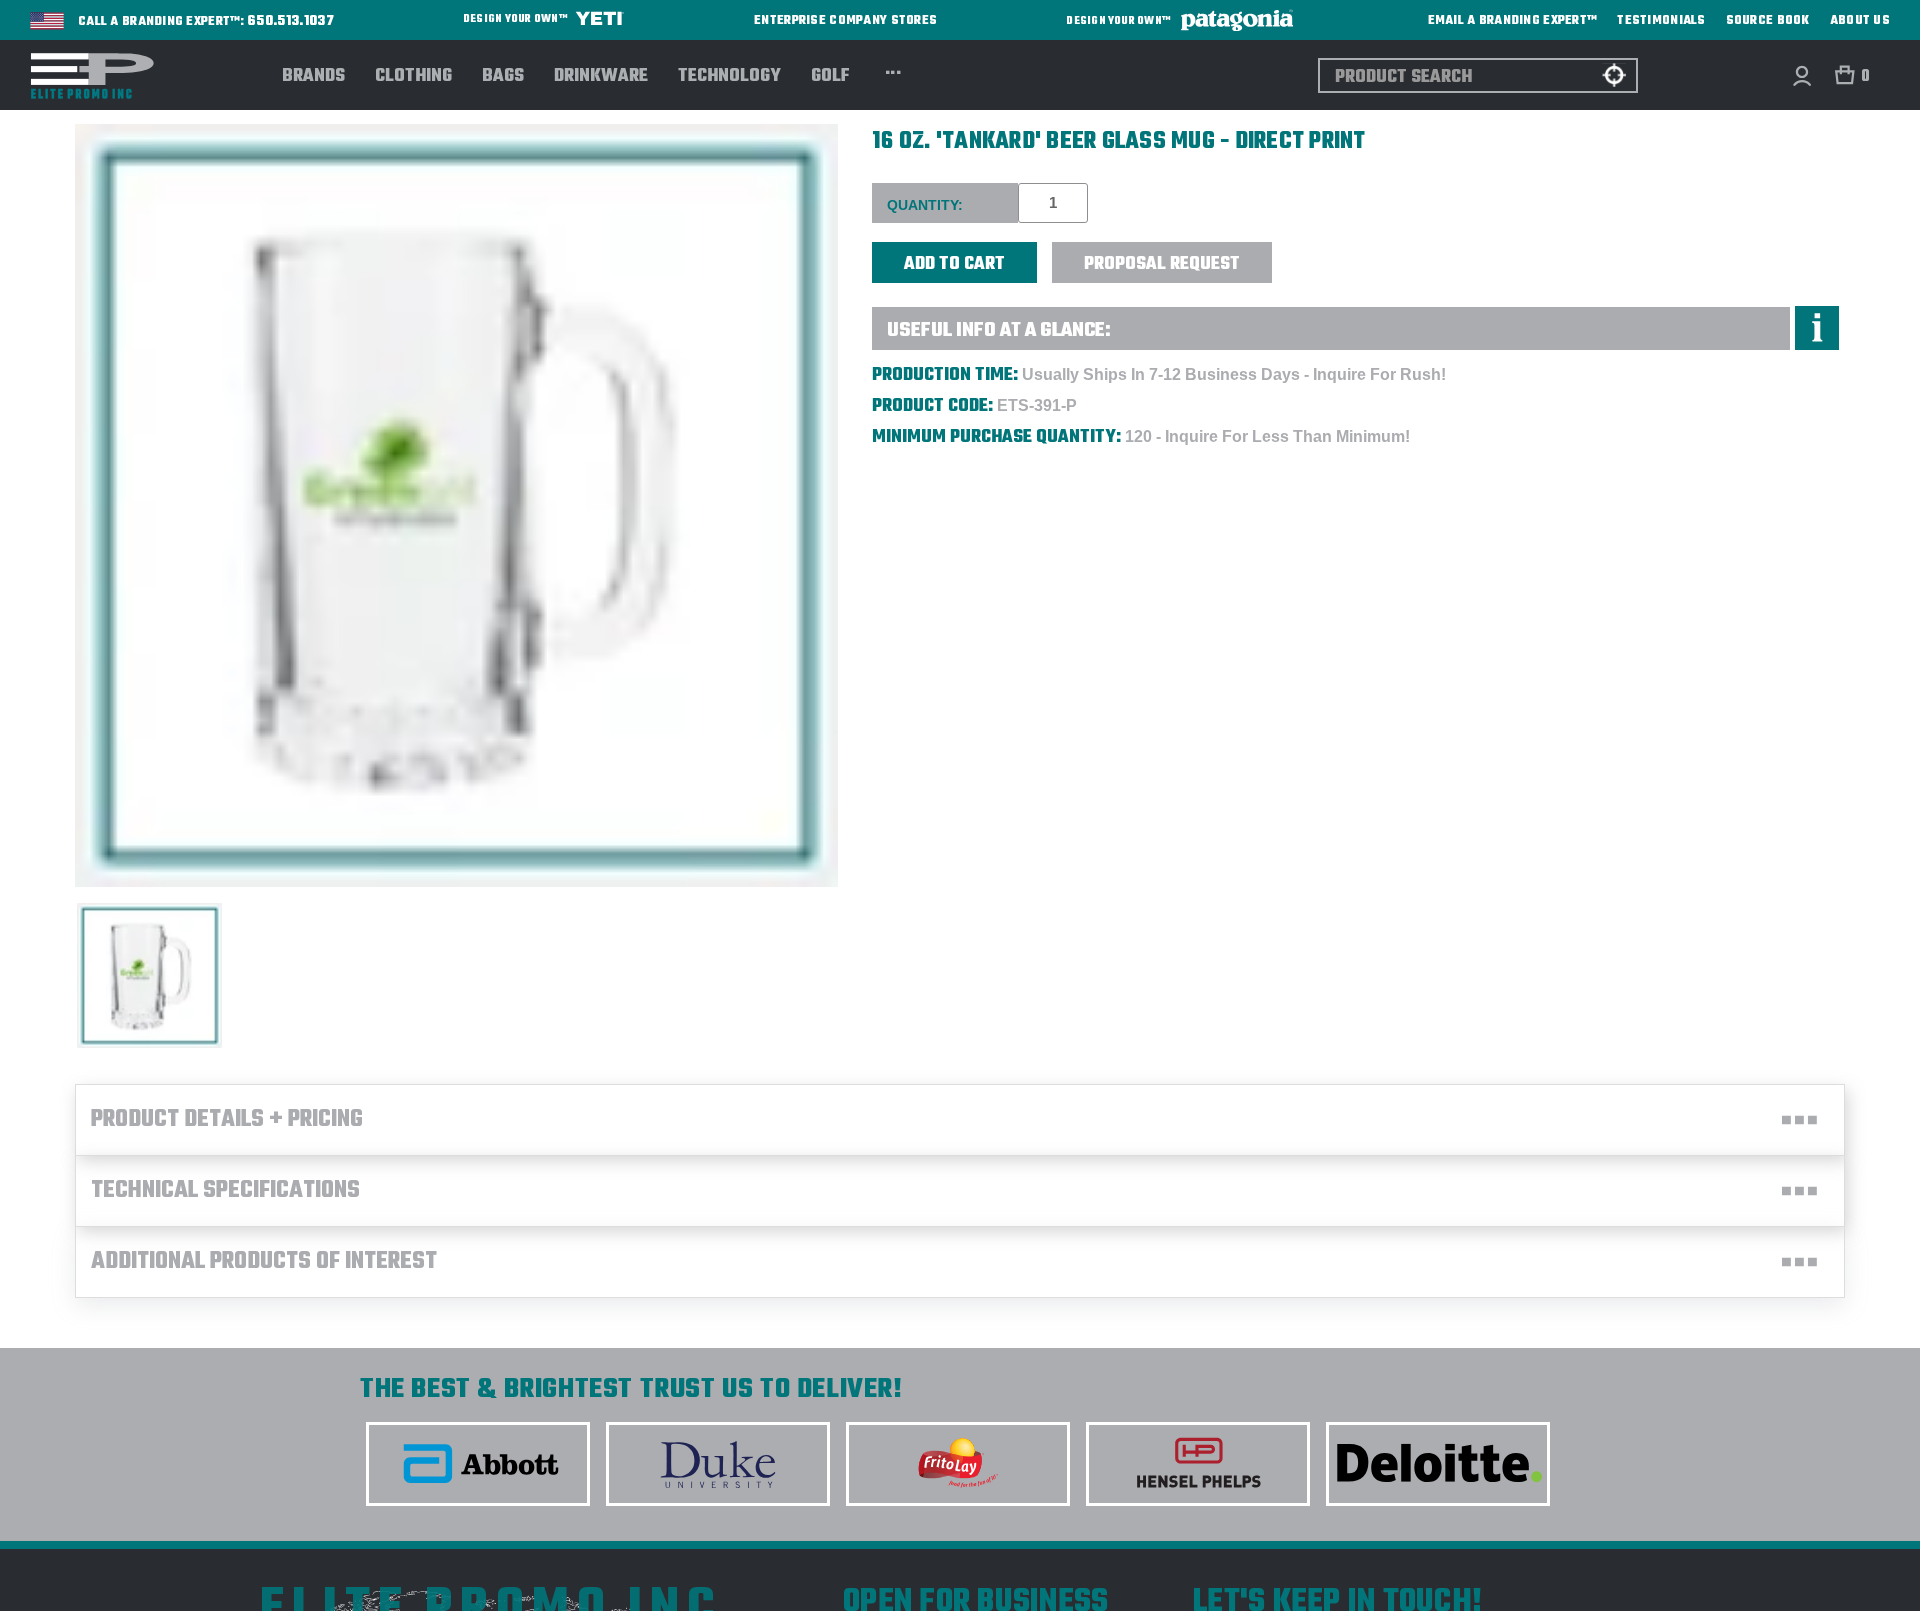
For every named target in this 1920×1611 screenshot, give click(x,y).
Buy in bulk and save (1333, 251)
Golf (830, 77)
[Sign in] (1801, 75)
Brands (313, 77)
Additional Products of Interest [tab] (264, 1262)
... (893, 70)
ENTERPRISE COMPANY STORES (845, 20)
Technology (729, 77)
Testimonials (1661, 21)
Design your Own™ (516, 19)
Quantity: (925, 205)
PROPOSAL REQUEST (1162, 264)
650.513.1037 (291, 22)
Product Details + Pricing (227, 1120)
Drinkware (601, 77)
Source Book (1768, 21)
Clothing (413, 77)
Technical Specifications (225, 1191)
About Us (1860, 21)
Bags (503, 77)
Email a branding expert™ (1513, 21)
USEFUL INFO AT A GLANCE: (999, 330)
